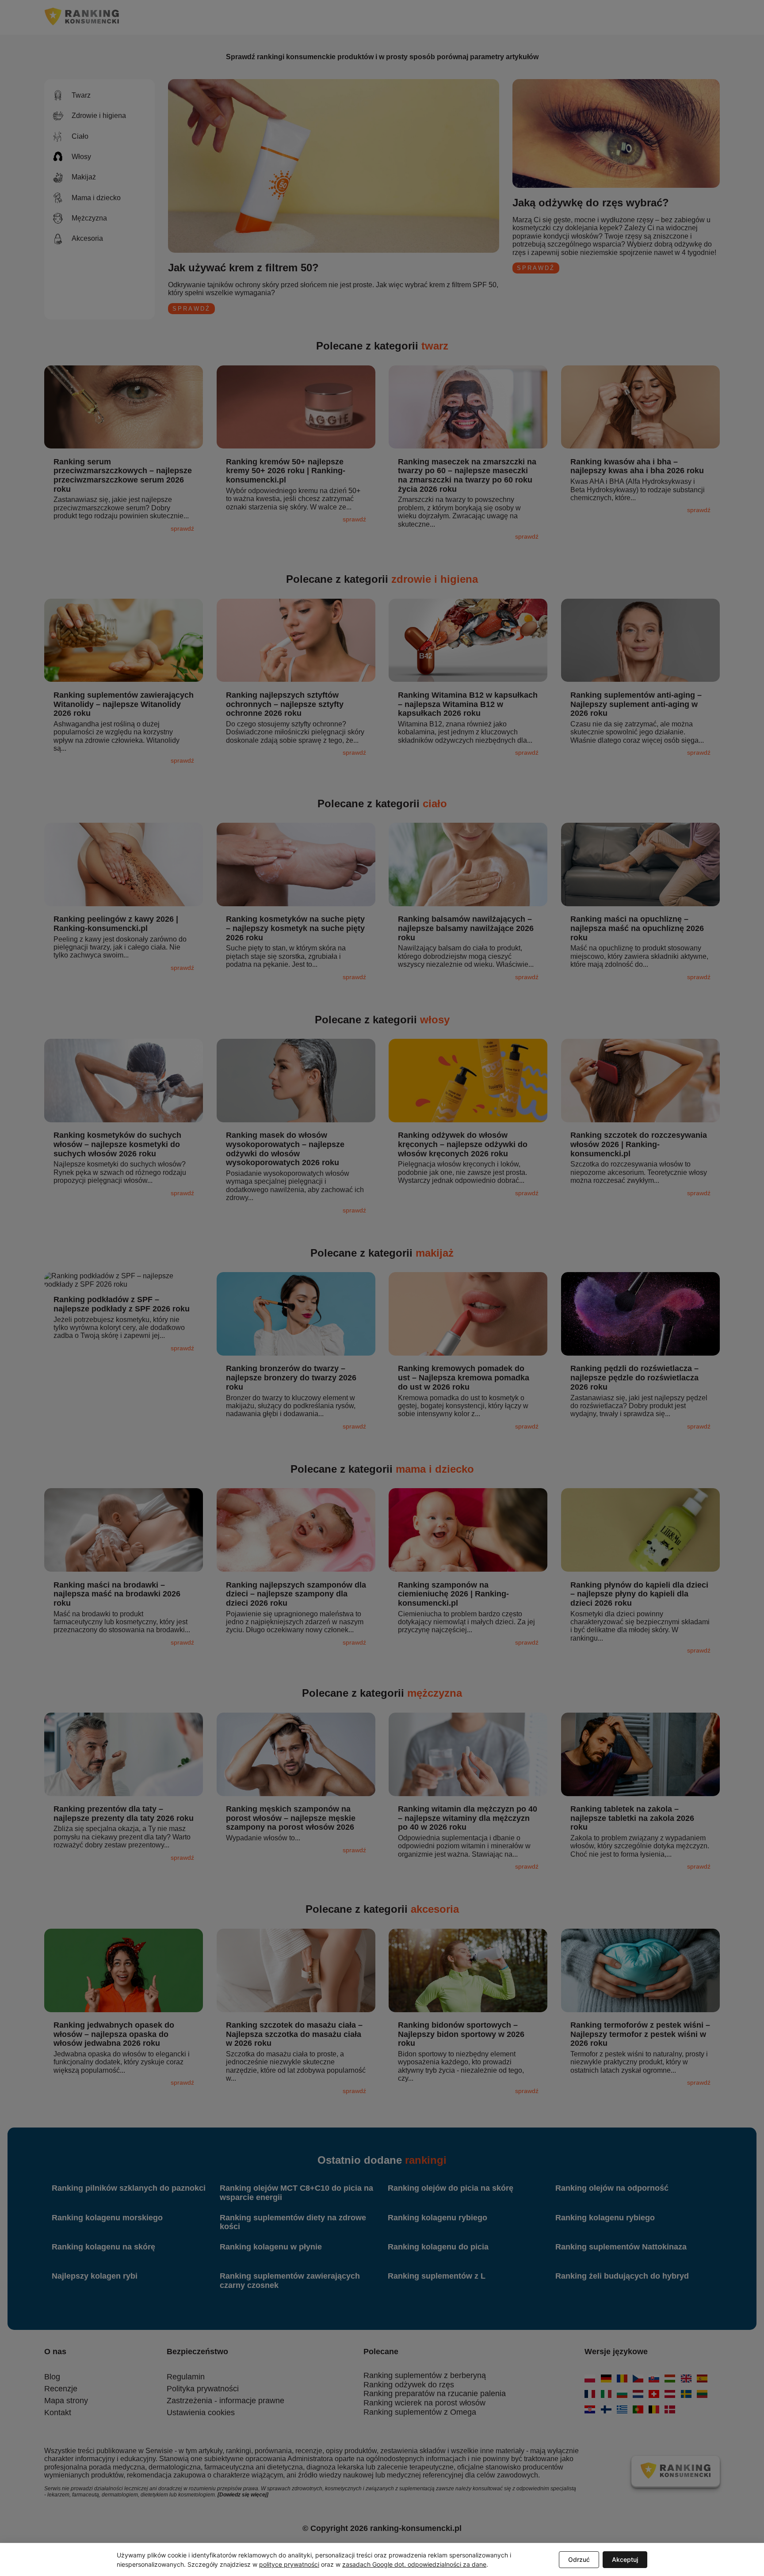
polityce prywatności (289, 2564)
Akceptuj (625, 2559)
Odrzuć (579, 2559)
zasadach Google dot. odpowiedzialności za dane (414, 2564)
